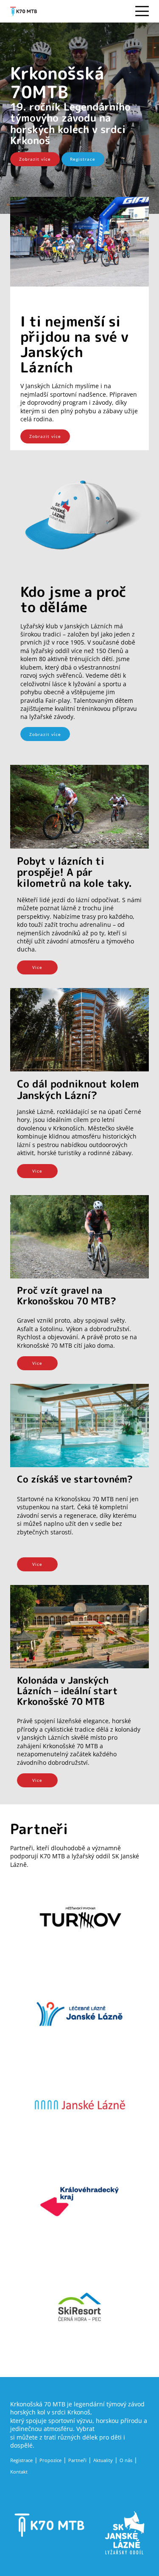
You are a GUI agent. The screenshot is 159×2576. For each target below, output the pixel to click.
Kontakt (19, 2472)
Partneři (77, 2460)
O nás (126, 2460)
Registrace (83, 159)
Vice (37, 967)
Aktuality (103, 2460)
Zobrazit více (35, 159)
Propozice (50, 2460)
